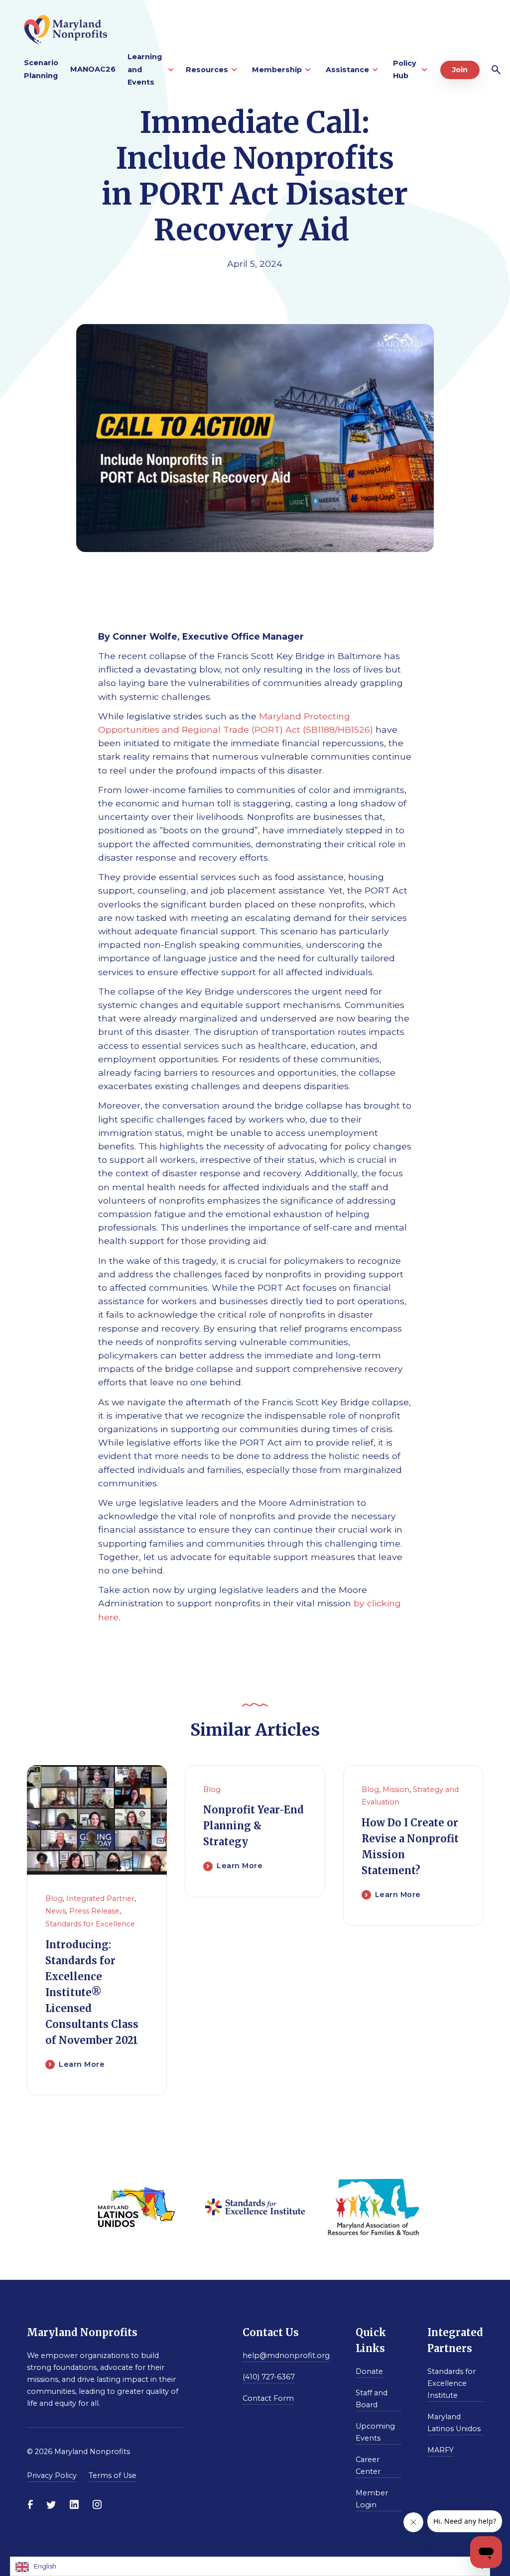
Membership (277, 70)
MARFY (441, 2450)
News (56, 1911)
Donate (369, 2371)
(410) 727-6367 (269, 2377)
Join (460, 70)
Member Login (372, 2499)
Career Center (368, 2465)
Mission (396, 1790)
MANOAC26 (93, 69)
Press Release (94, 1911)
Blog (54, 1899)
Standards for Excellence (90, 1924)
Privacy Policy (52, 2475)
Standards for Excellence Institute (451, 2383)
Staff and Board (372, 2399)
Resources (207, 70)
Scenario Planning (41, 69)
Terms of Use (113, 2475)
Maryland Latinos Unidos (454, 2423)
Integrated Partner (100, 1899)
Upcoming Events (375, 2432)
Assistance (347, 70)
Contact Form (268, 2398)
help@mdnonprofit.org (286, 2355)
